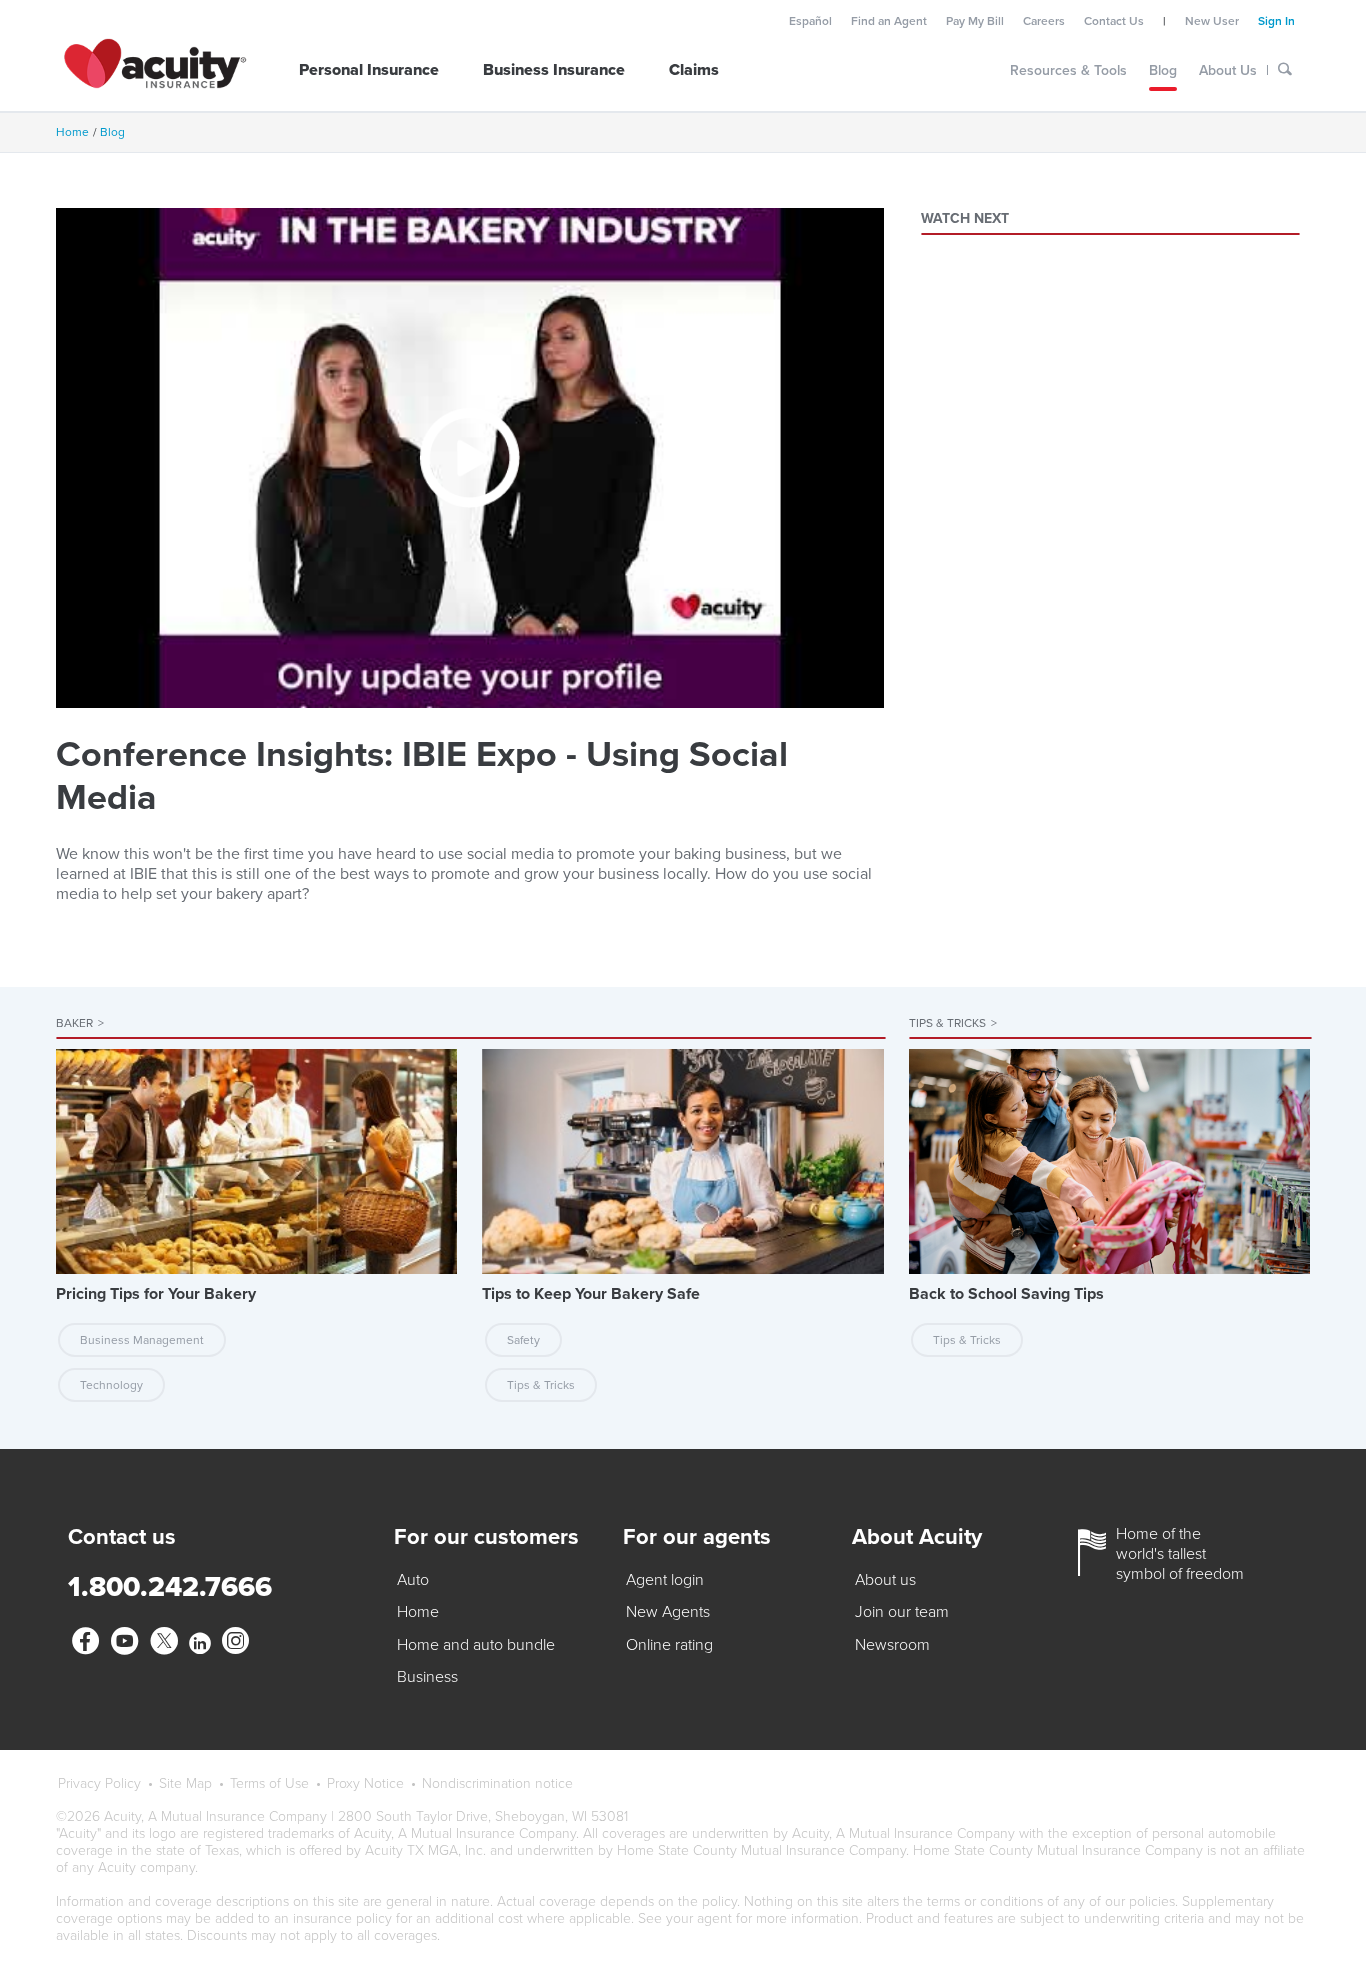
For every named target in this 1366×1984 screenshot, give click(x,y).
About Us (1228, 70)
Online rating (669, 1645)
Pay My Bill (975, 21)
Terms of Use (269, 1783)
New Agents (668, 1612)
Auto (413, 1580)
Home (72, 132)
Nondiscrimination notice (497, 1783)
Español (810, 21)
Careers (1044, 21)
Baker (80, 1023)
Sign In (1276, 21)
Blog (1163, 70)
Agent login (665, 1580)
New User (1212, 21)
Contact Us (1114, 21)
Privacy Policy (99, 1783)
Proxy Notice (365, 1783)
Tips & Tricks (953, 1023)
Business (427, 1677)
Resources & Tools (1068, 70)
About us (885, 1580)
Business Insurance (554, 70)
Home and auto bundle (476, 1645)
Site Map (185, 1783)
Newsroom (892, 1645)
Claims (694, 70)
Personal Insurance (369, 70)
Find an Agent (889, 21)
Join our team (902, 1612)
